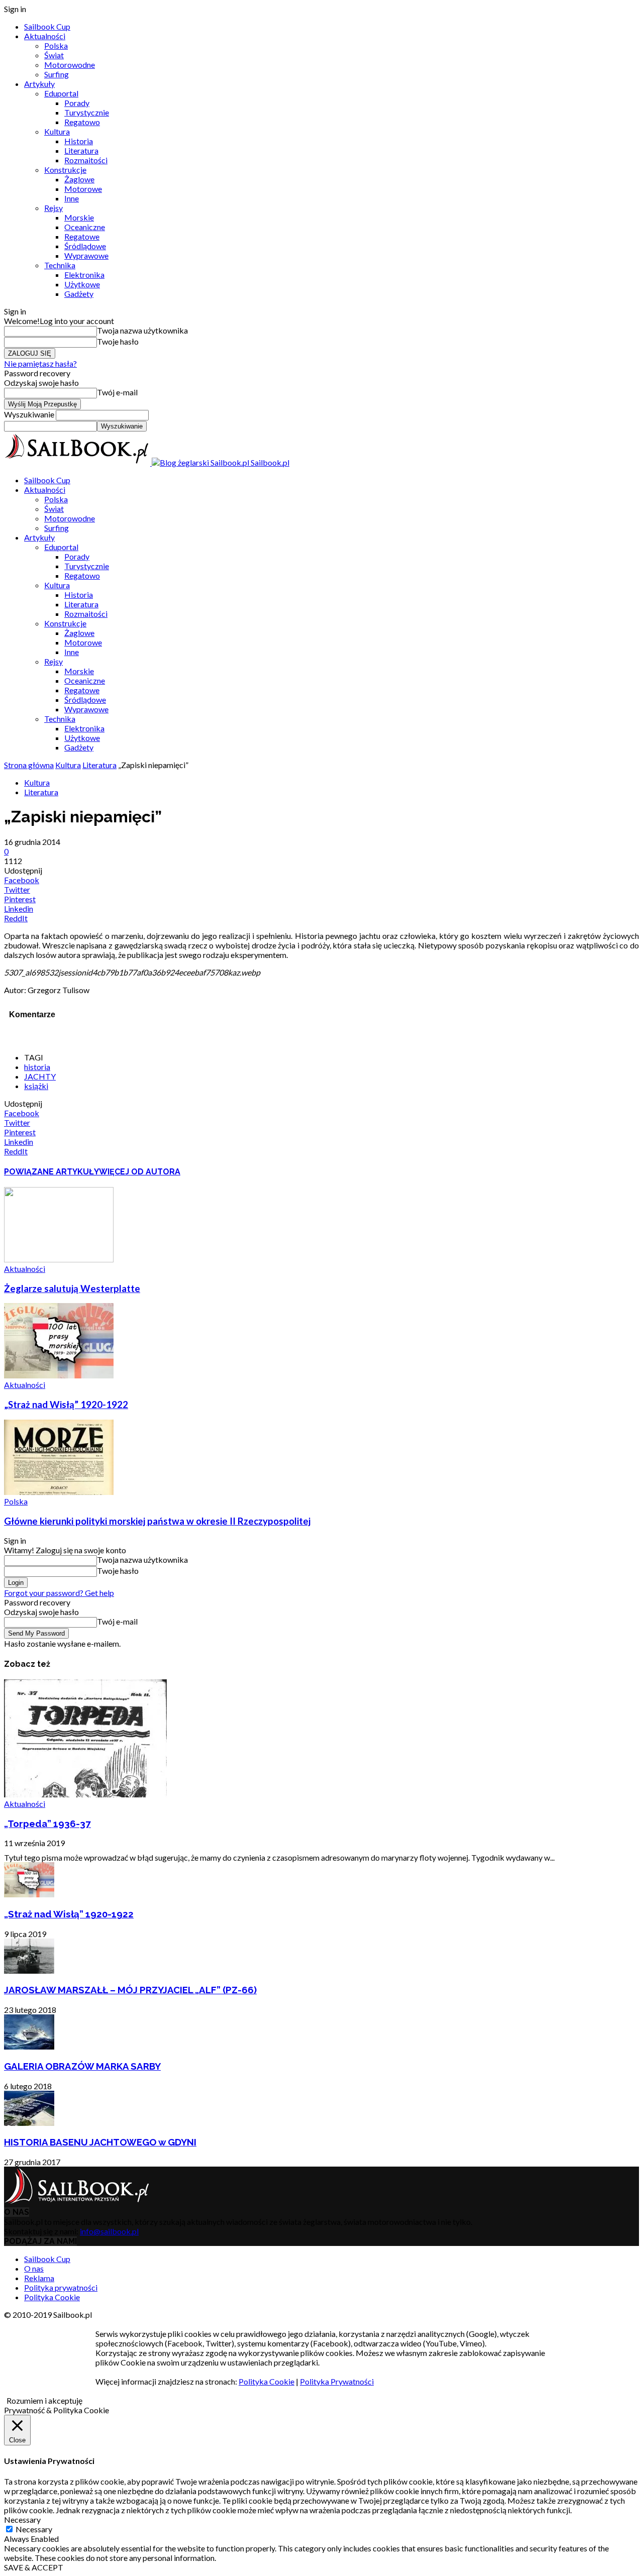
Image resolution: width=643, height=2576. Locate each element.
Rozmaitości (86, 160)
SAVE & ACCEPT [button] (34, 2567)
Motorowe (83, 189)
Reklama (39, 2278)
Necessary (34, 2529)
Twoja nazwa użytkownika (142, 330)
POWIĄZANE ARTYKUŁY (51, 1172)
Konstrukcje (65, 170)
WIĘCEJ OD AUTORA (140, 1172)
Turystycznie (87, 112)
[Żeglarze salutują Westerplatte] (59, 1259)
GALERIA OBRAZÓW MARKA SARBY (82, 2066)
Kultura (57, 131)
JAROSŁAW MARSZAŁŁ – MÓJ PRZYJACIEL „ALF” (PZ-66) (130, 1990)
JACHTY (40, 1076)
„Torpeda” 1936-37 (47, 1823)
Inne (72, 198)
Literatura (81, 150)
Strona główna (29, 765)
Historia (79, 141)
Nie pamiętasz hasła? (40, 363)
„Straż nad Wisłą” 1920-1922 (66, 1405)
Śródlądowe (85, 246)
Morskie (79, 217)
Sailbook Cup (47, 26)
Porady (77, 103)
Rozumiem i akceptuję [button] (44, 2400)
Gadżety (79, 294)
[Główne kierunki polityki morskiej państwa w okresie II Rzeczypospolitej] (59, 1492)
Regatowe (82, 236)
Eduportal (61, 93)
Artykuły (39, 84)
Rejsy (53, 208)
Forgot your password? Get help (59, 1593)
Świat (54, 55)
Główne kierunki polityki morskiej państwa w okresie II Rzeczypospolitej (157, 1521)
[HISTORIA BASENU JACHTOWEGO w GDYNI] (29, 2123)
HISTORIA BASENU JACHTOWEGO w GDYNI (100, 2142)
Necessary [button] (22, 2519)
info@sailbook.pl (109, 2231)
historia (37, 1067)
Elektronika (84, 275)
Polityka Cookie (52, 2297)
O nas (34, 2268)
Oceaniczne (85, 227)
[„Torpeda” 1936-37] (85, 1794)
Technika (60, 265)
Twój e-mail (117, 392)
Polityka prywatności (61, 2287)
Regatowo (82, 122)
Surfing (57, 74)
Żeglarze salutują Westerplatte (72, 1289)
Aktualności (45, 36)
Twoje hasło (118, 341)
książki (36, 1086)
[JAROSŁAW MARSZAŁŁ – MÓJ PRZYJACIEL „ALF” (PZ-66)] (29, 1970)
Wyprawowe (86, 255)
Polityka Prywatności (337, 2381)
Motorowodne (70, 65)
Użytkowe (82, 284)
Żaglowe (79, 179)
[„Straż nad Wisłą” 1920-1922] (59, 1375)
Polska (56, 45)
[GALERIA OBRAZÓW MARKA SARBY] (29, 2046)
